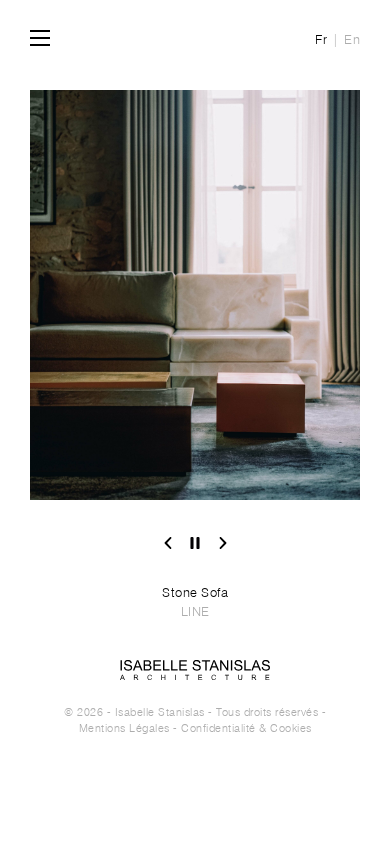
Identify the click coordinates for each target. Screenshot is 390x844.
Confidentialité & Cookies (246, 728)
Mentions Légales (124, 728)
